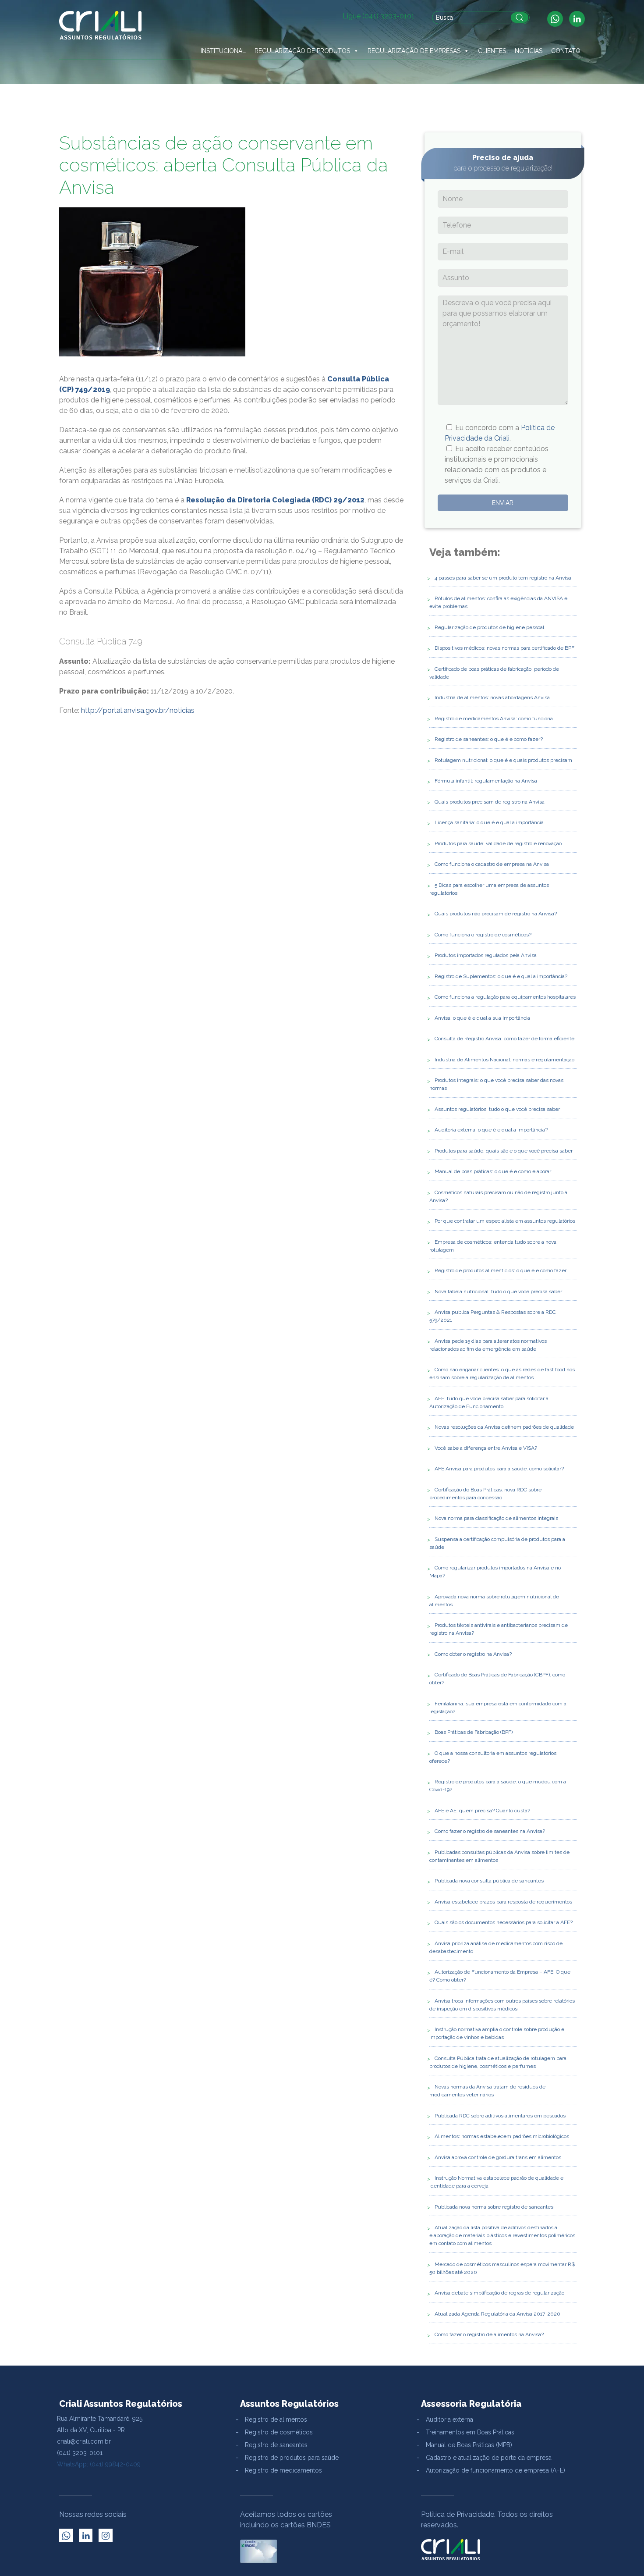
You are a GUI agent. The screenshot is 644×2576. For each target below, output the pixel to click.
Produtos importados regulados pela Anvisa (486, 955)
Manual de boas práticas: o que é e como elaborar (493, 1171)
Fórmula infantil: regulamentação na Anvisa (486, 781)
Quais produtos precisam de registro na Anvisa (490, 802)
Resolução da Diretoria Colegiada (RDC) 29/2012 (275, 500)
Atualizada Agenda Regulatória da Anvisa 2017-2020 (497, 2314)
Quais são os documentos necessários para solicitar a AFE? (504, 1922)
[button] (356, 51)
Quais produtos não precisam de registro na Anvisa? (496, 914)
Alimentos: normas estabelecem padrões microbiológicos (502, 2136)
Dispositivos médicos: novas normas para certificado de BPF (504, 648)
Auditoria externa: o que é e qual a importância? (491, 1130)
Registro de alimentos (276, 2419)
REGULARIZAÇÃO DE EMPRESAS (414, 51)
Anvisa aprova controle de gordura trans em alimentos (498, 2157)
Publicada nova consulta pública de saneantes (489, 1881)
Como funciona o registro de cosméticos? (483, 935)
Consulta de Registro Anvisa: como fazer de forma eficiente (504, 1039)
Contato (566, 51)
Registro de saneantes (276, 2445)
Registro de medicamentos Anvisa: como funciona (494, 719)
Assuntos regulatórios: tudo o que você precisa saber (497, 1109)
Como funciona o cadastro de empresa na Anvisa (492, 864)
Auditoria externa (449, 2419)
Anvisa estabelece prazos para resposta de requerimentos (503, 1902)
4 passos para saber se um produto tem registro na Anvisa (503, 578)
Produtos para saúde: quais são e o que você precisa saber (504, 1151)
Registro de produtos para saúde (292, 2458)
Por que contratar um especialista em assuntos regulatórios (505, 1221)
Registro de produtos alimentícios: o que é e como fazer (501, 1270)
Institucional (223, 51)
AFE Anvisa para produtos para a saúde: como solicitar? (499, 1469)
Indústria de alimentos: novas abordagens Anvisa (492, 697)
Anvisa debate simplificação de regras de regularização (499, 2293)
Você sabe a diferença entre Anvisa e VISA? (486, 1448)
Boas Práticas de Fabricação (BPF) (474, 1732)
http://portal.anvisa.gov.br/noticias (138, 710)
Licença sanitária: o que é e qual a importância (489, 822)
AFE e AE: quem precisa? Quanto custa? (482, 1811)
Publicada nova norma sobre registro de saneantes (494, 2207)
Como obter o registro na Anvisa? (473, 1654)
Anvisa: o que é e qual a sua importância (482, 1018)
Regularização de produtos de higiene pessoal (489, 627)
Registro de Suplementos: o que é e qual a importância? (501, 976)
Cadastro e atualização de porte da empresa (489, 2458)
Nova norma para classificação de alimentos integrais (496, 1518)
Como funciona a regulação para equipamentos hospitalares (505, 997)
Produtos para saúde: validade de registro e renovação (498, 843)
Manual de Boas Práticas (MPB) (469, 2445)
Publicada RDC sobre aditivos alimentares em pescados (500, 2116)
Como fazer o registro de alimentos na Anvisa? (489, 2334)
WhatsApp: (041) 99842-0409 (99, 2464)
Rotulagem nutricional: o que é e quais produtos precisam (503, 760)
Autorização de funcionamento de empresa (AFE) (495, 2470)
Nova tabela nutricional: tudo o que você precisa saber (498, 1292)
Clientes (492, 51)
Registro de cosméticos (279, 2432)
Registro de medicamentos (283, 2470)
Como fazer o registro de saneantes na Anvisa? (490, 1831)
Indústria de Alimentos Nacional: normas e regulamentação (504, 1060)
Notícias (529, 51)
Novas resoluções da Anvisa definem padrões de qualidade (504, 1427)
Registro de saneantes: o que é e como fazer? (489, 739)
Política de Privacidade (458, 2514)
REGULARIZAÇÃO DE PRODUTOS (302, 51)
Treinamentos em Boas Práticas (470, 2432)
